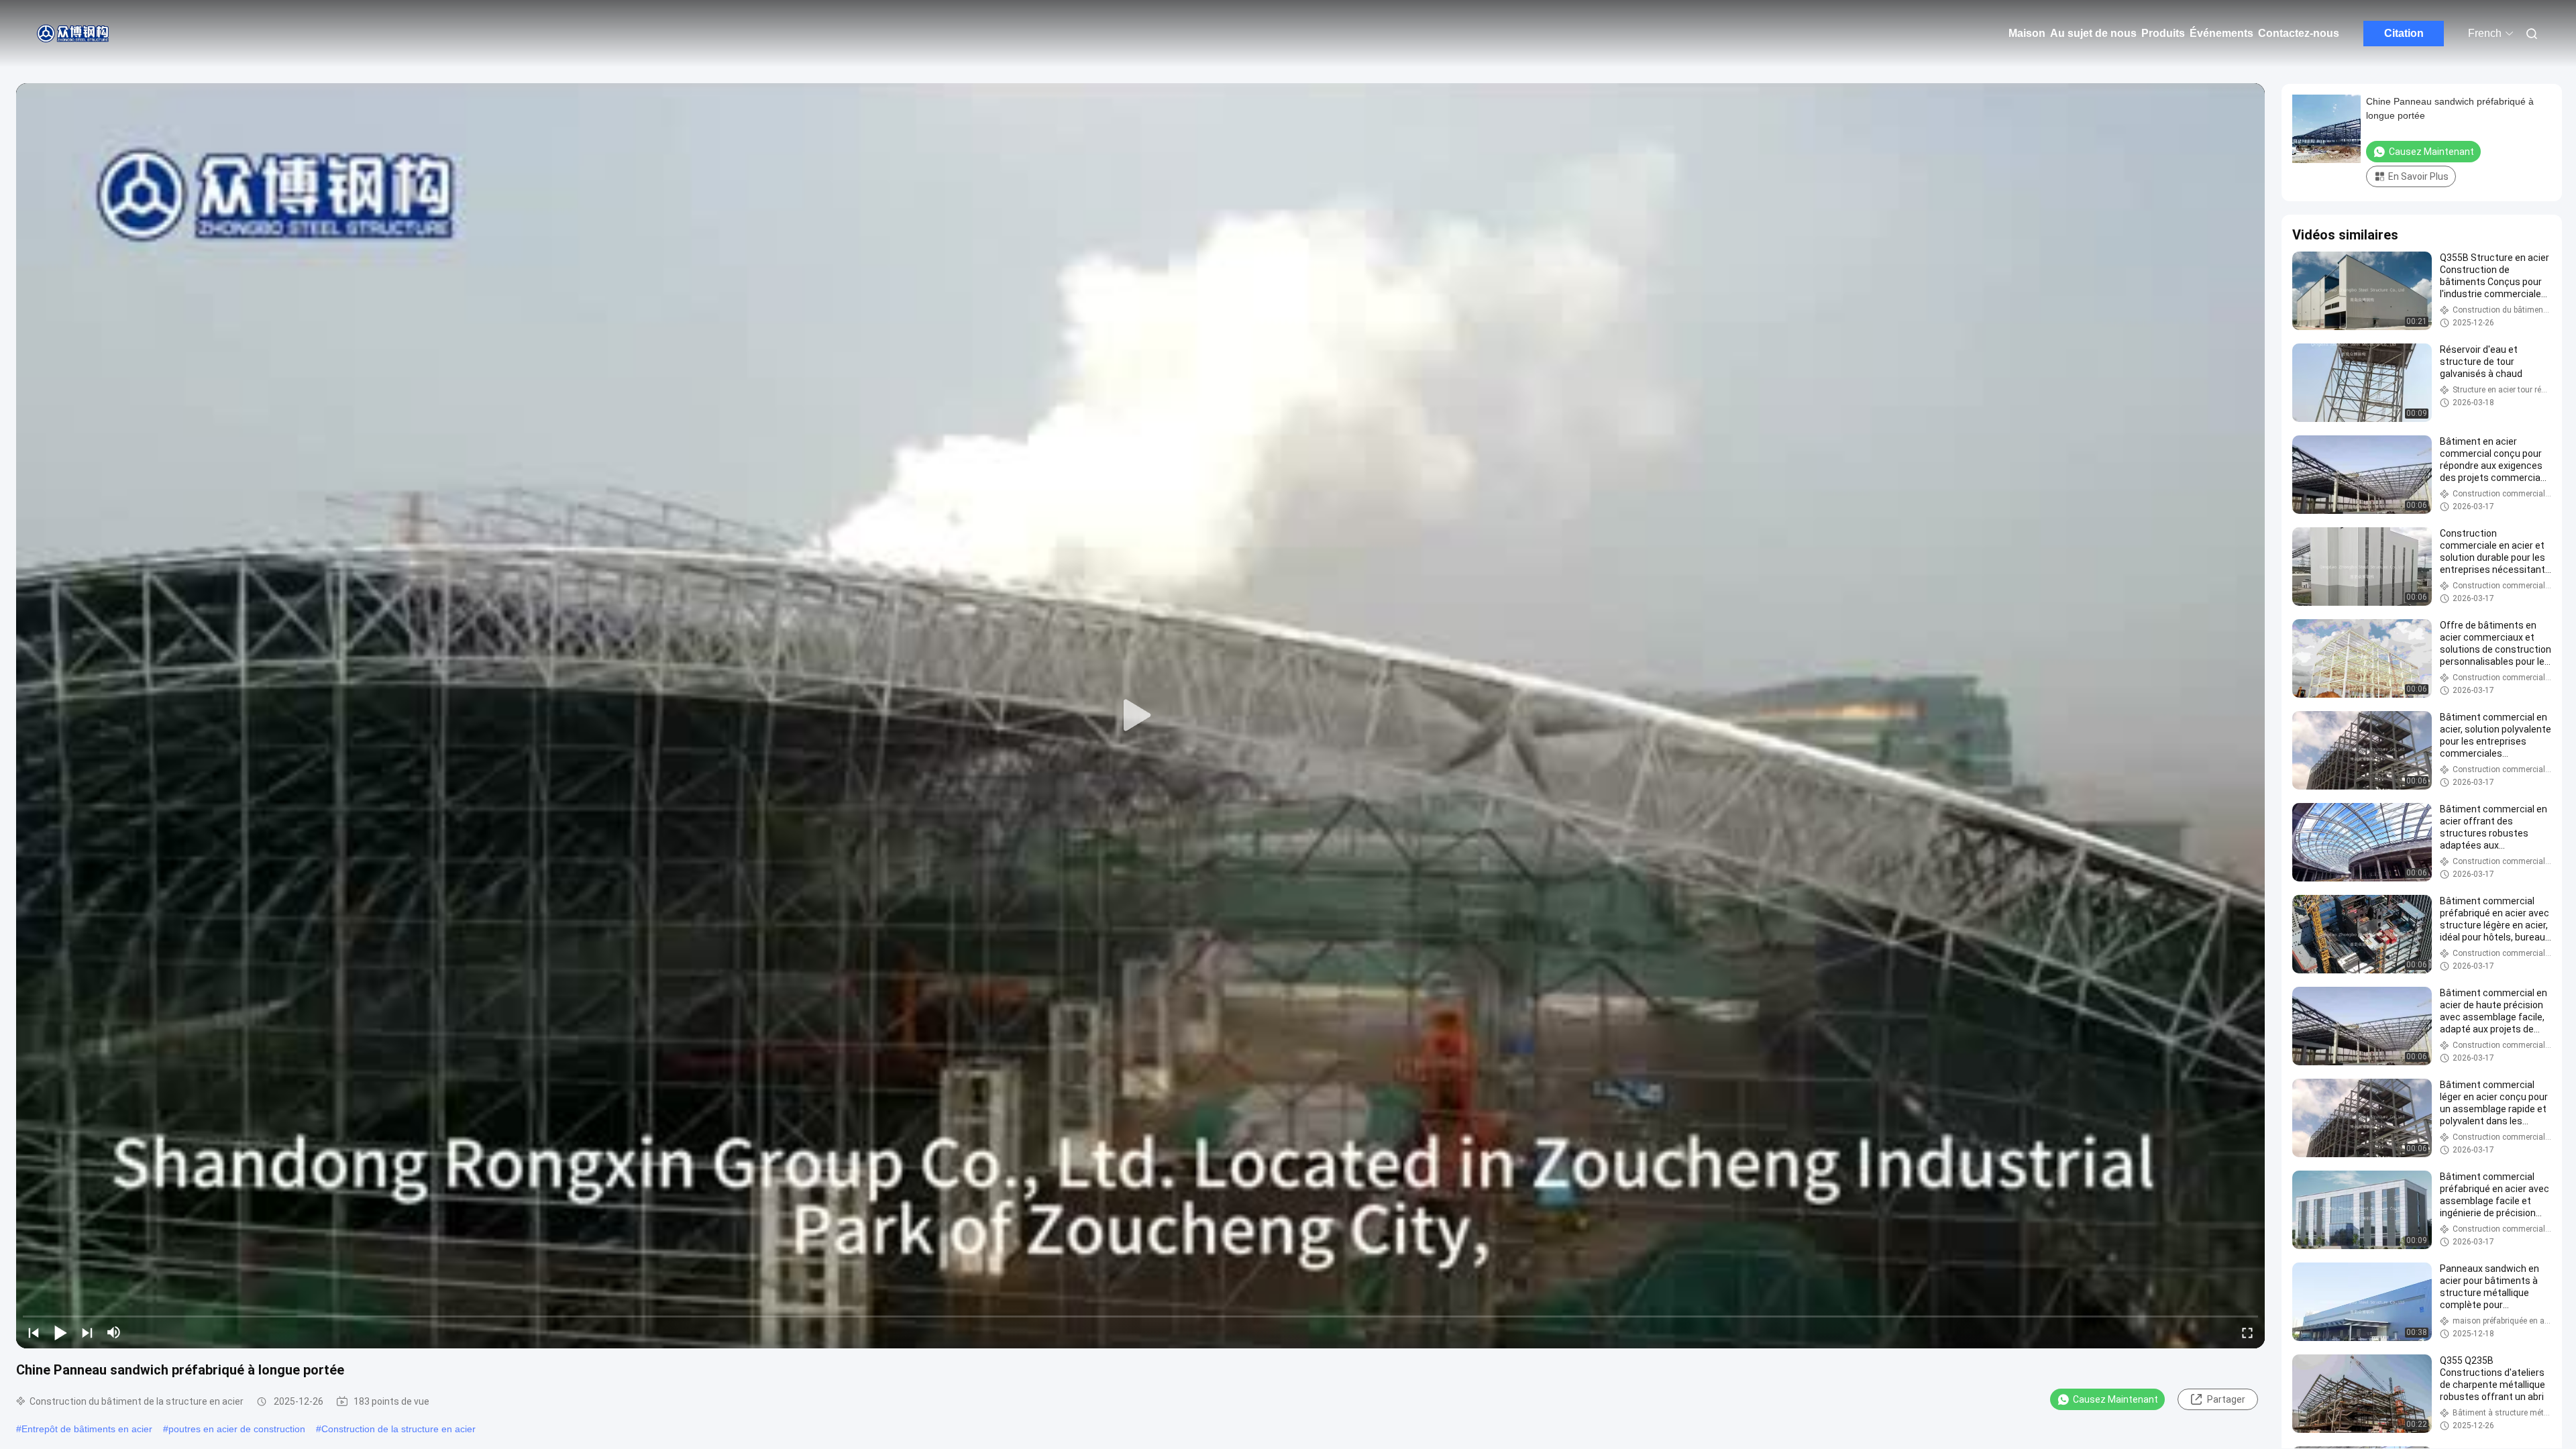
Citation (2404, 33)
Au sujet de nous (2093, 33)
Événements (2221, 33)
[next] (87, 1332)
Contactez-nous (2299, 33)
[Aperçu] (74, 34)
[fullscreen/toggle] (2247, 1332)
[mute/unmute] (114, 1332)
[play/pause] (60, 1332)
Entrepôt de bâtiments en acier (87, 1429)
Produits (2163, 33)
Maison (2027, 33)
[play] (1140, 716)
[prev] (34, 1332)
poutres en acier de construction (237, 1429)
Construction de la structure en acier (398, 1429)
